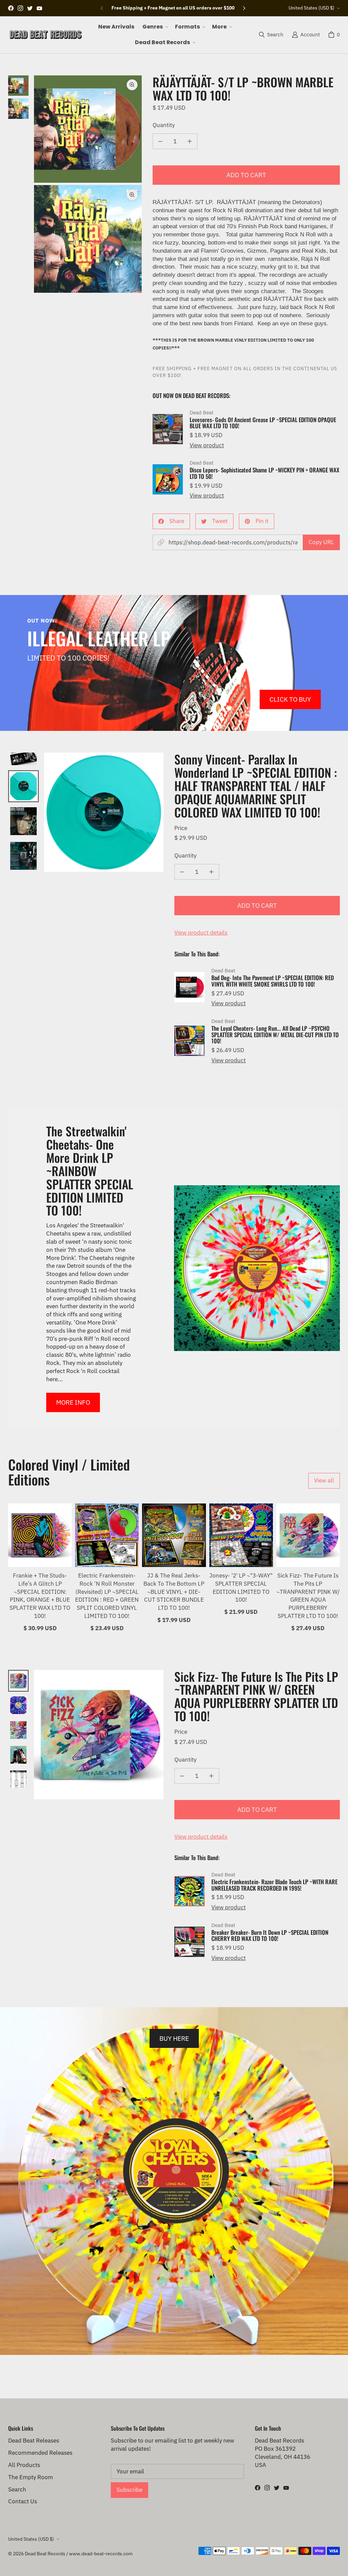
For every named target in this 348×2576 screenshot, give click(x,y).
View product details (201, 933)
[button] (155, 27)
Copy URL (321, 542)
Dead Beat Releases (34, 2440)
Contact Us (23, 2501)
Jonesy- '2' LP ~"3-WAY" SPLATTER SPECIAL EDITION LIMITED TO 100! (241, 1588)
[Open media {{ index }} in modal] (88, 129)
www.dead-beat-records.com (101, 2554)
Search (17, 2489)
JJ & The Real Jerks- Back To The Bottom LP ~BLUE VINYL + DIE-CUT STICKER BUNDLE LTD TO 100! (174, 1592)
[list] (88, 184)
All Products (24, 2465)
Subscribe (129, 2490)
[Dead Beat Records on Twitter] (30, 8)
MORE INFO (73, 1402)
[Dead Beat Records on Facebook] (11, 8)
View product (207, 445)
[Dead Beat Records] (46, 35)
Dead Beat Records (45, 2554)
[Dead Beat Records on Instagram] (20, 8)
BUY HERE (174, 2038)
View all (324, 1480)
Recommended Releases (40, 2453)
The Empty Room (31, 2477)
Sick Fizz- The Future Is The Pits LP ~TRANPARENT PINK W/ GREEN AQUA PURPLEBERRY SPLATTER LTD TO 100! (308, 1596)
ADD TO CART (246, 175)
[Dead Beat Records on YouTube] (39, 8)
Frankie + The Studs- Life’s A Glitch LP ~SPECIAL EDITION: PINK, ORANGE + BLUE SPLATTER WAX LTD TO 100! (40, 1596)
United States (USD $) (311, 8)
